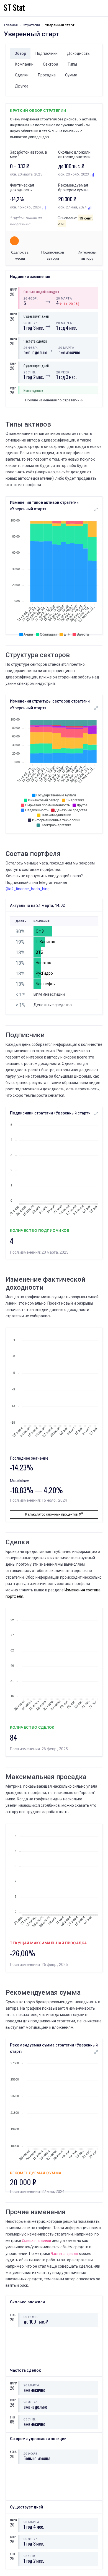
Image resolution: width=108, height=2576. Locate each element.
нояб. (12, 2315)
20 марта (64, 298)
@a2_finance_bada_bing (28, 889)
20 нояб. (31, 2317)
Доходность (78, 53)
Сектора (51, 64)
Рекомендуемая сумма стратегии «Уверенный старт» (54, 2048)
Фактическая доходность (22, 188)
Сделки (22, 75)
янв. (12, 2417)
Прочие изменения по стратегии (53, 400)
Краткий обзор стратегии (38, 110)
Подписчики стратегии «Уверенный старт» (50, 1113)
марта (12, 289)
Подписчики (47, 53)
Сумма (71, 75)
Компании (24, 64)
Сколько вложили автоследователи (74, 155)
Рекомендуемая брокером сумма (73, 188)
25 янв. (30, 372)
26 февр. (31, 298)
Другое (22, 86)
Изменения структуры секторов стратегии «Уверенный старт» (50, 704)
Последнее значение (29, 1458)
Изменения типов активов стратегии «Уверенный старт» (44, 506)
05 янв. (30, 2419)
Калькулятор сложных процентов (52, 1514)
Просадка (47, 75)
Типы (72, 64)
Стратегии (31, 25)
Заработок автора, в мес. (29, 155)
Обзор (20, 53)
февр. (12, 364)
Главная (11, 25)
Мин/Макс (19, 1481)
